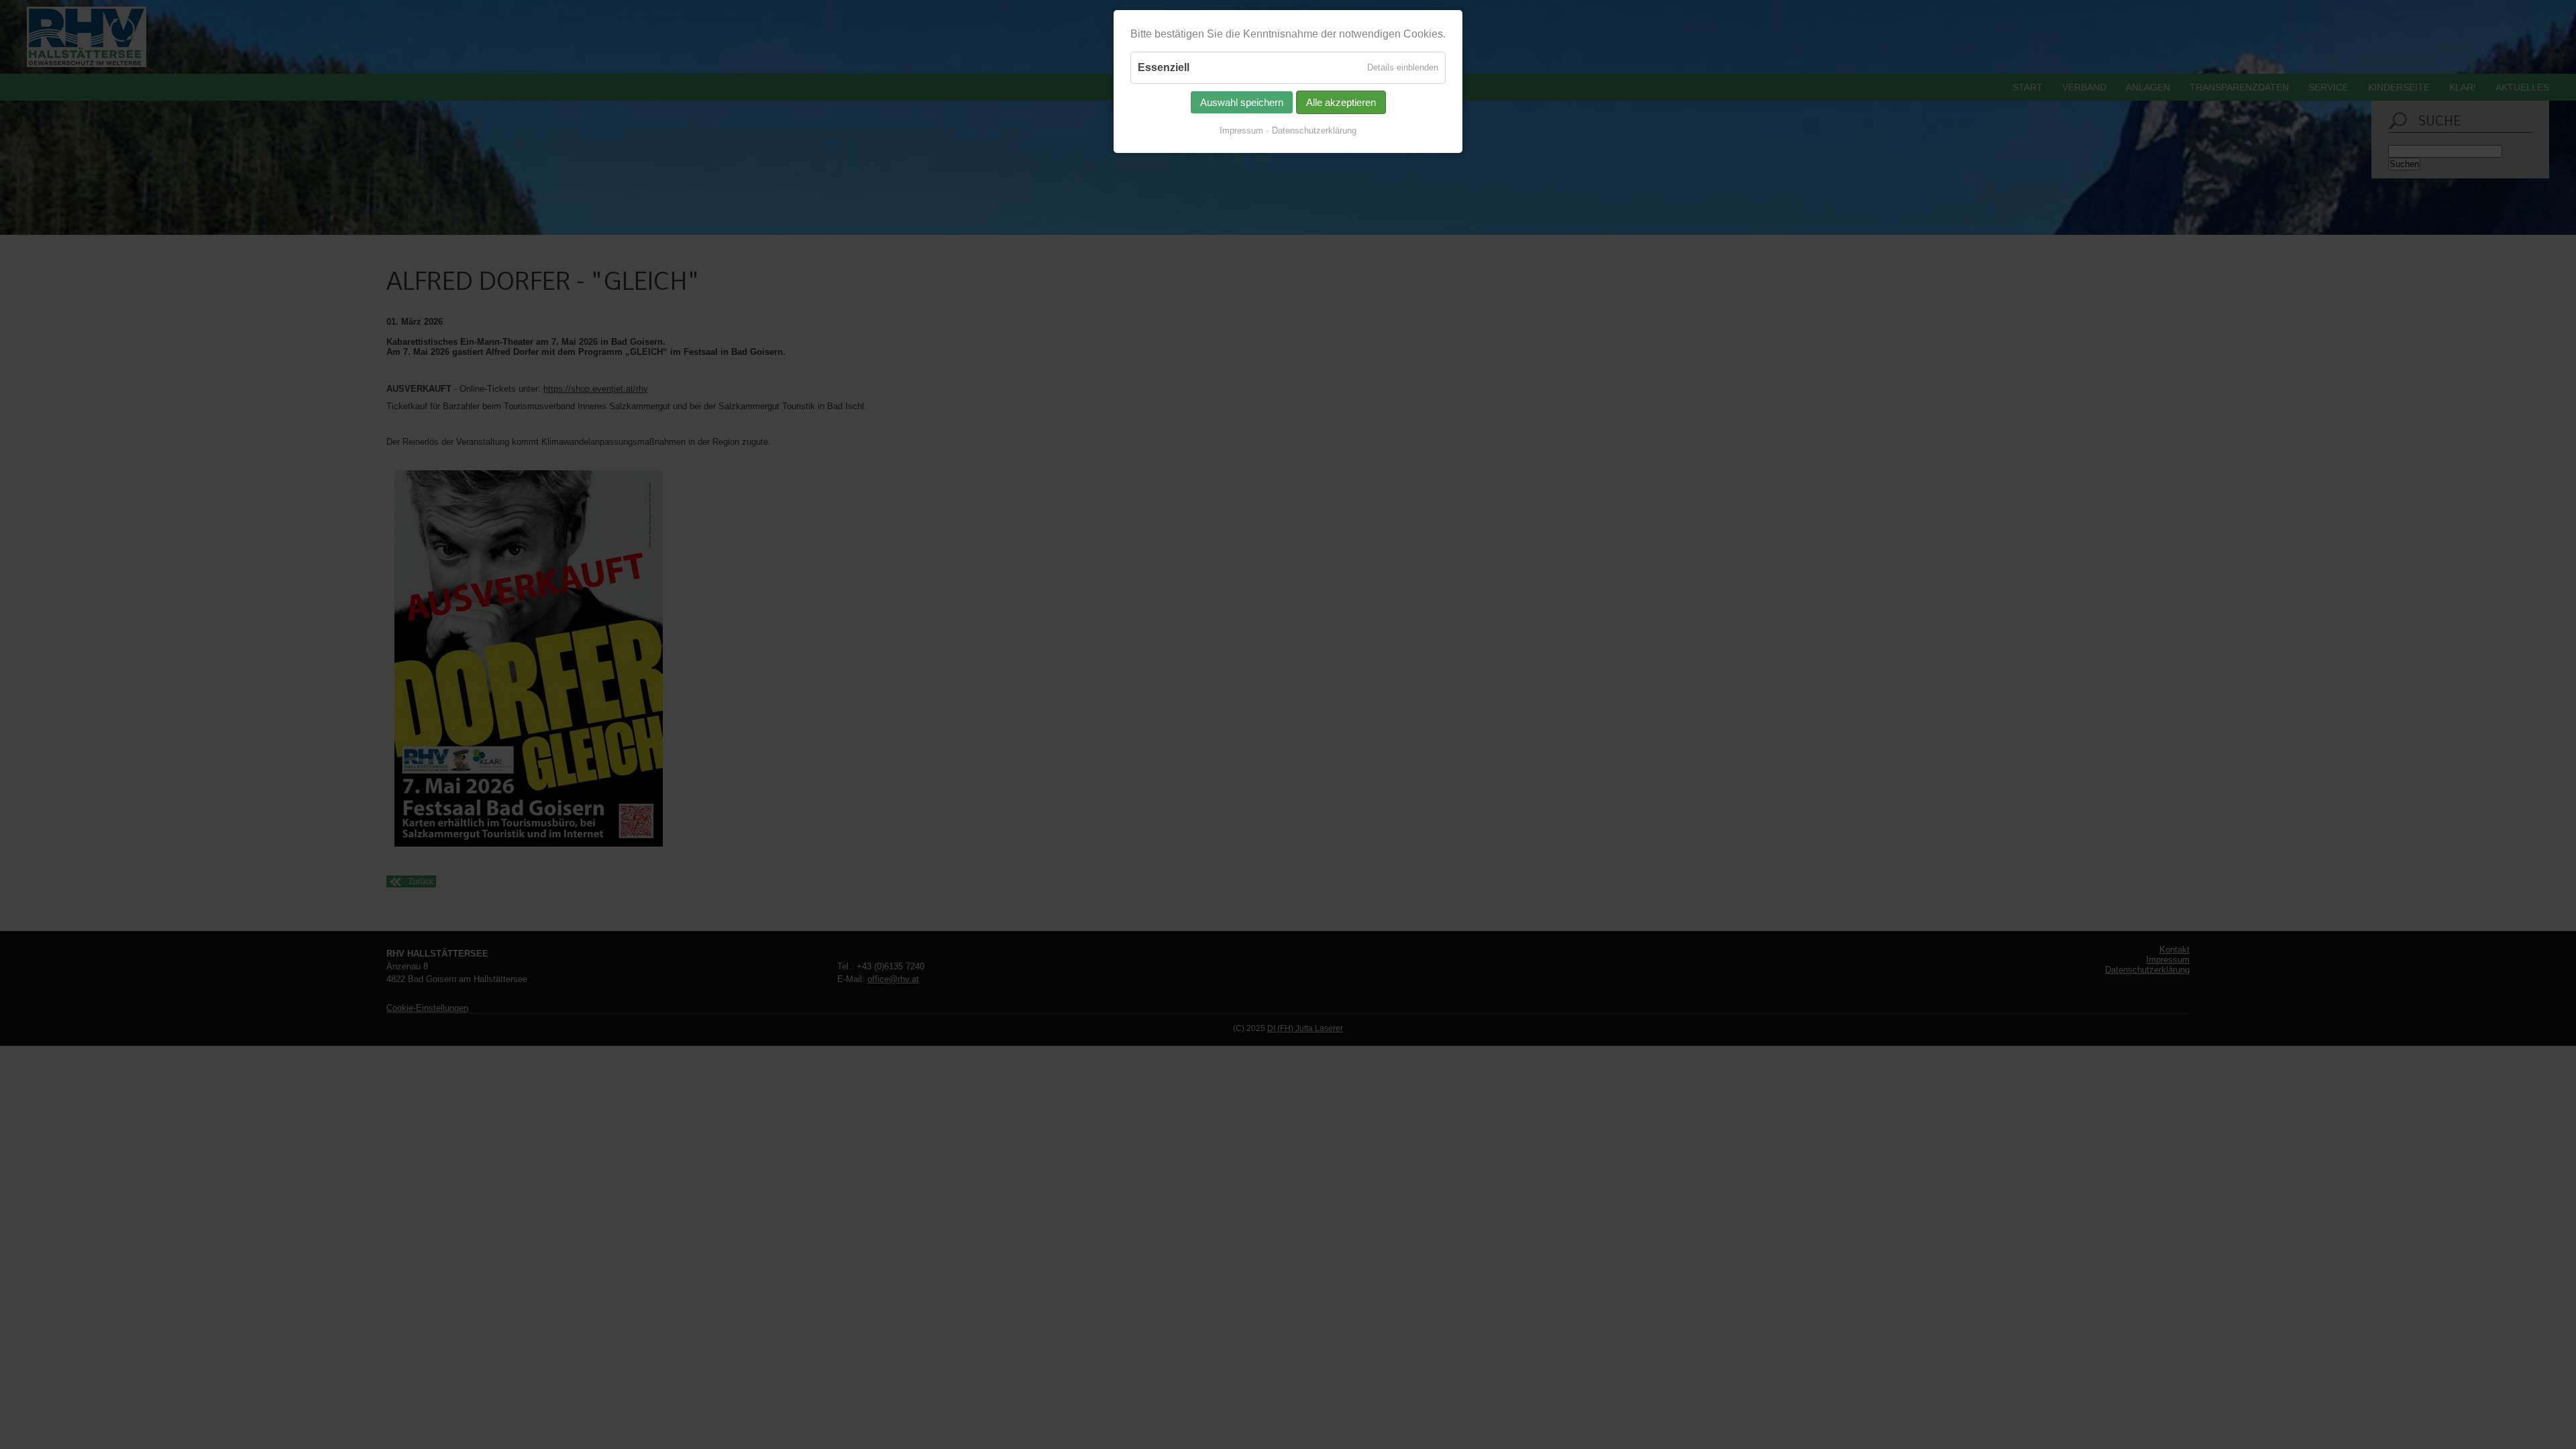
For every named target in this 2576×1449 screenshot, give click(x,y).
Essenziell (1164, 67)
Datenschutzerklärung (1314, 130)
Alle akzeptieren (1341, 102)
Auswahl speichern (1242, 102)
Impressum (1241, 130)
